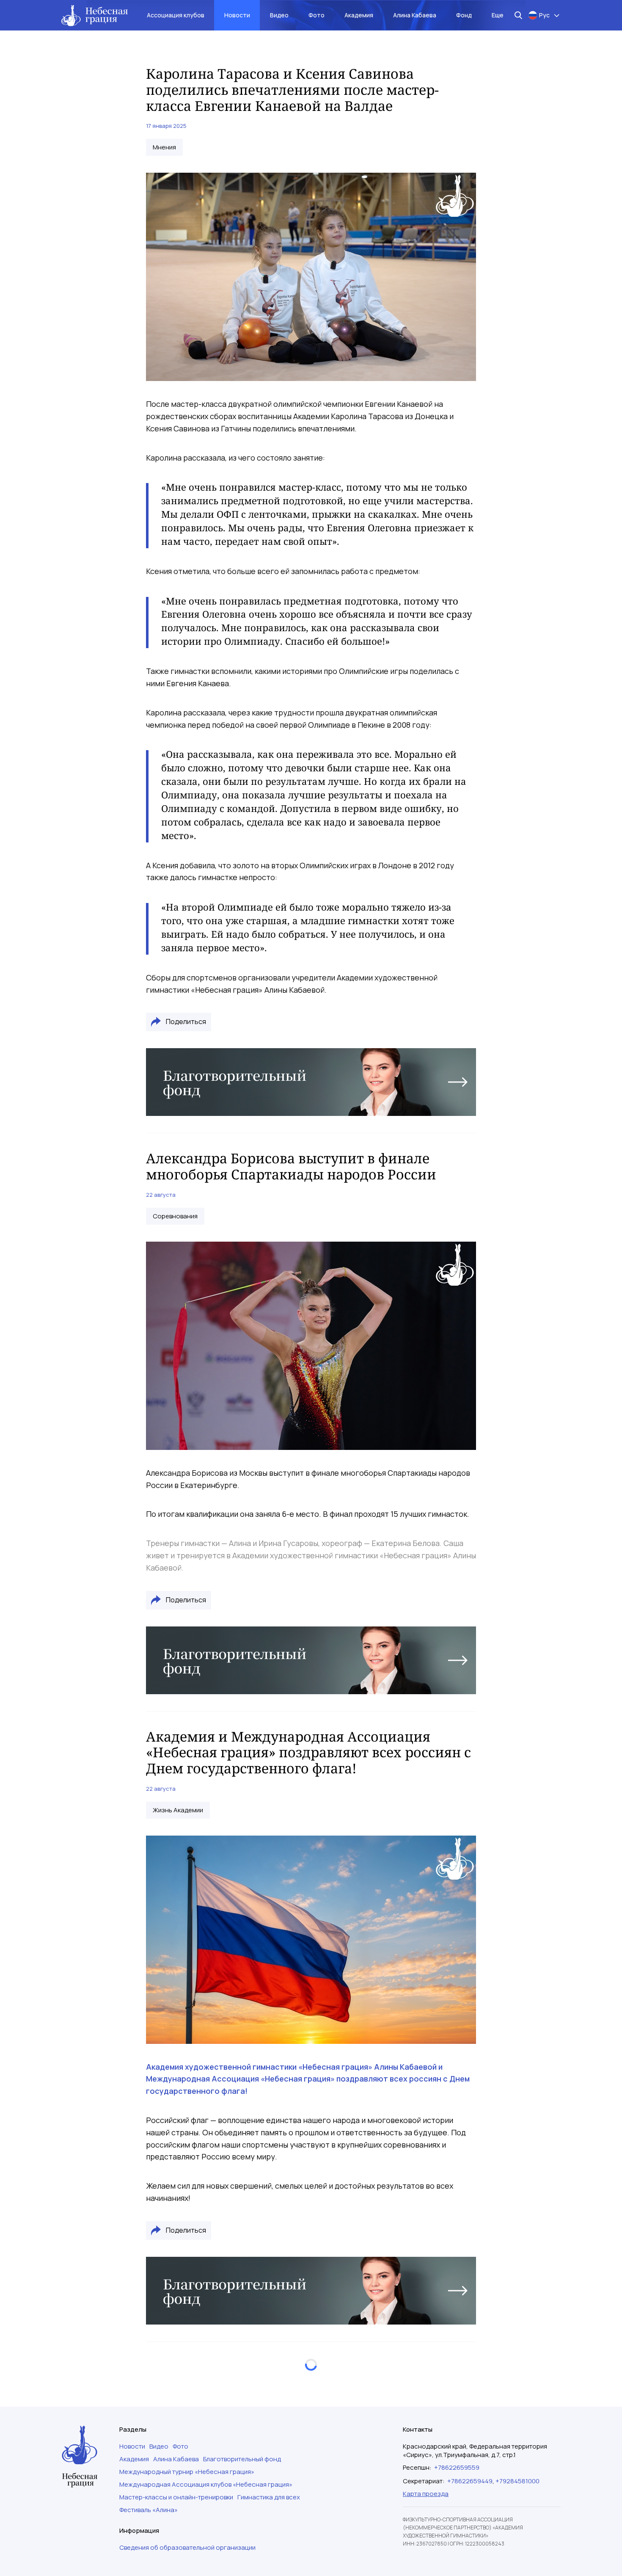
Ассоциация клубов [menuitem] (176, 15)
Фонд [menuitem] (464, 15)
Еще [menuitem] (498, 15)
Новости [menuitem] (237, 15)
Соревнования (175, 1216)
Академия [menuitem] (359, 15)
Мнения (164, 147)
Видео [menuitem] (279, 15)
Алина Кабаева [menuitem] (415, 15)
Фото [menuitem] (317, 15)
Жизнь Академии (178, 1810)
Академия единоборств (189, 2409)
